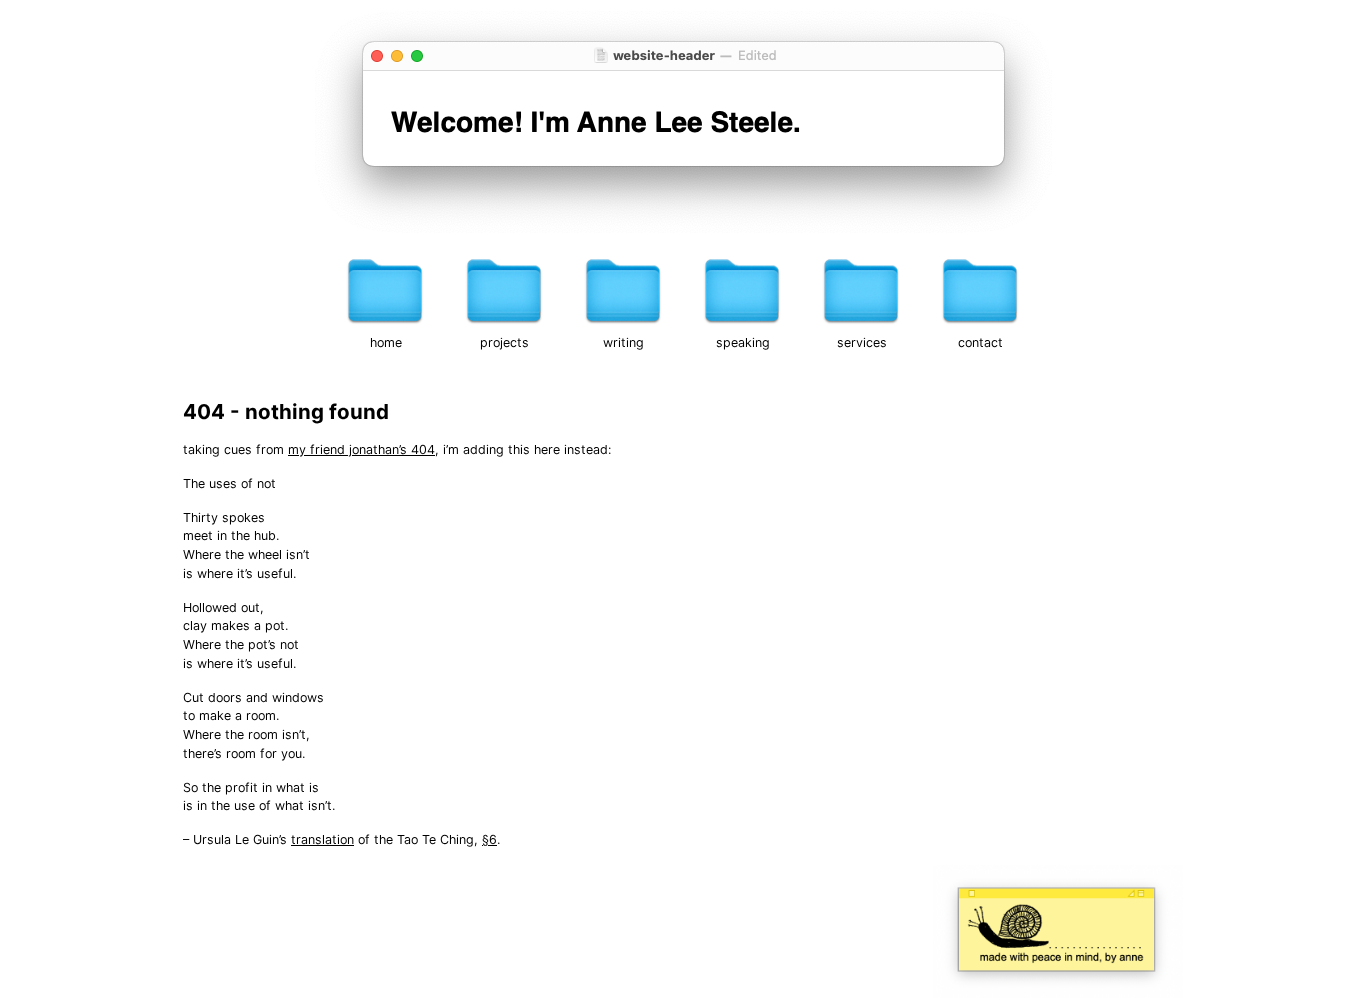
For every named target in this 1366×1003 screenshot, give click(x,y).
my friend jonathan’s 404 (361, 449)
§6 (489, 839)
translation (322, 839)
